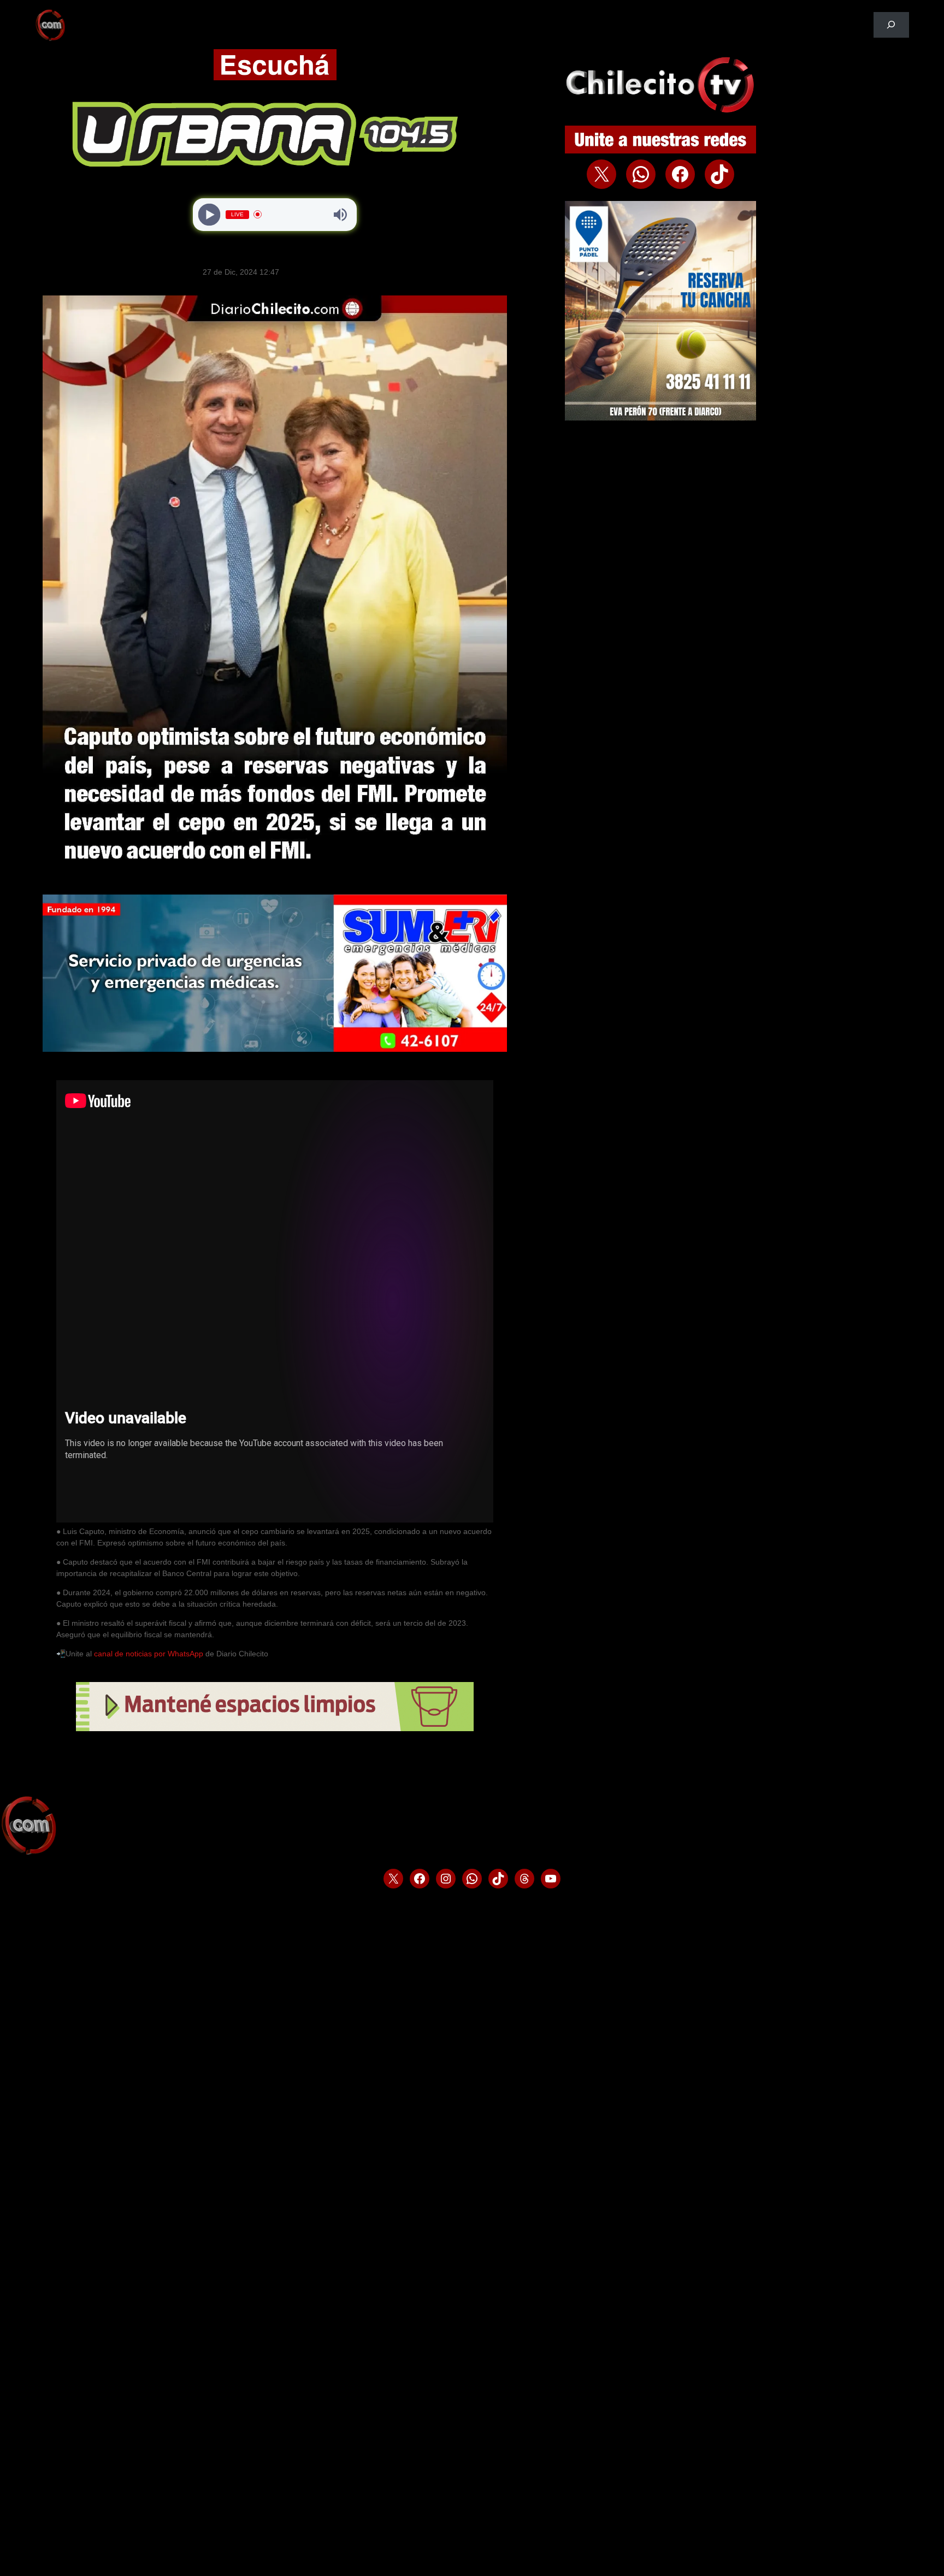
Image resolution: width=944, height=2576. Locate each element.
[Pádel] (660, 418)
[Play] (210, 214)
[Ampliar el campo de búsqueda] (891, 25)
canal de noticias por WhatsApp (149, 1654)
